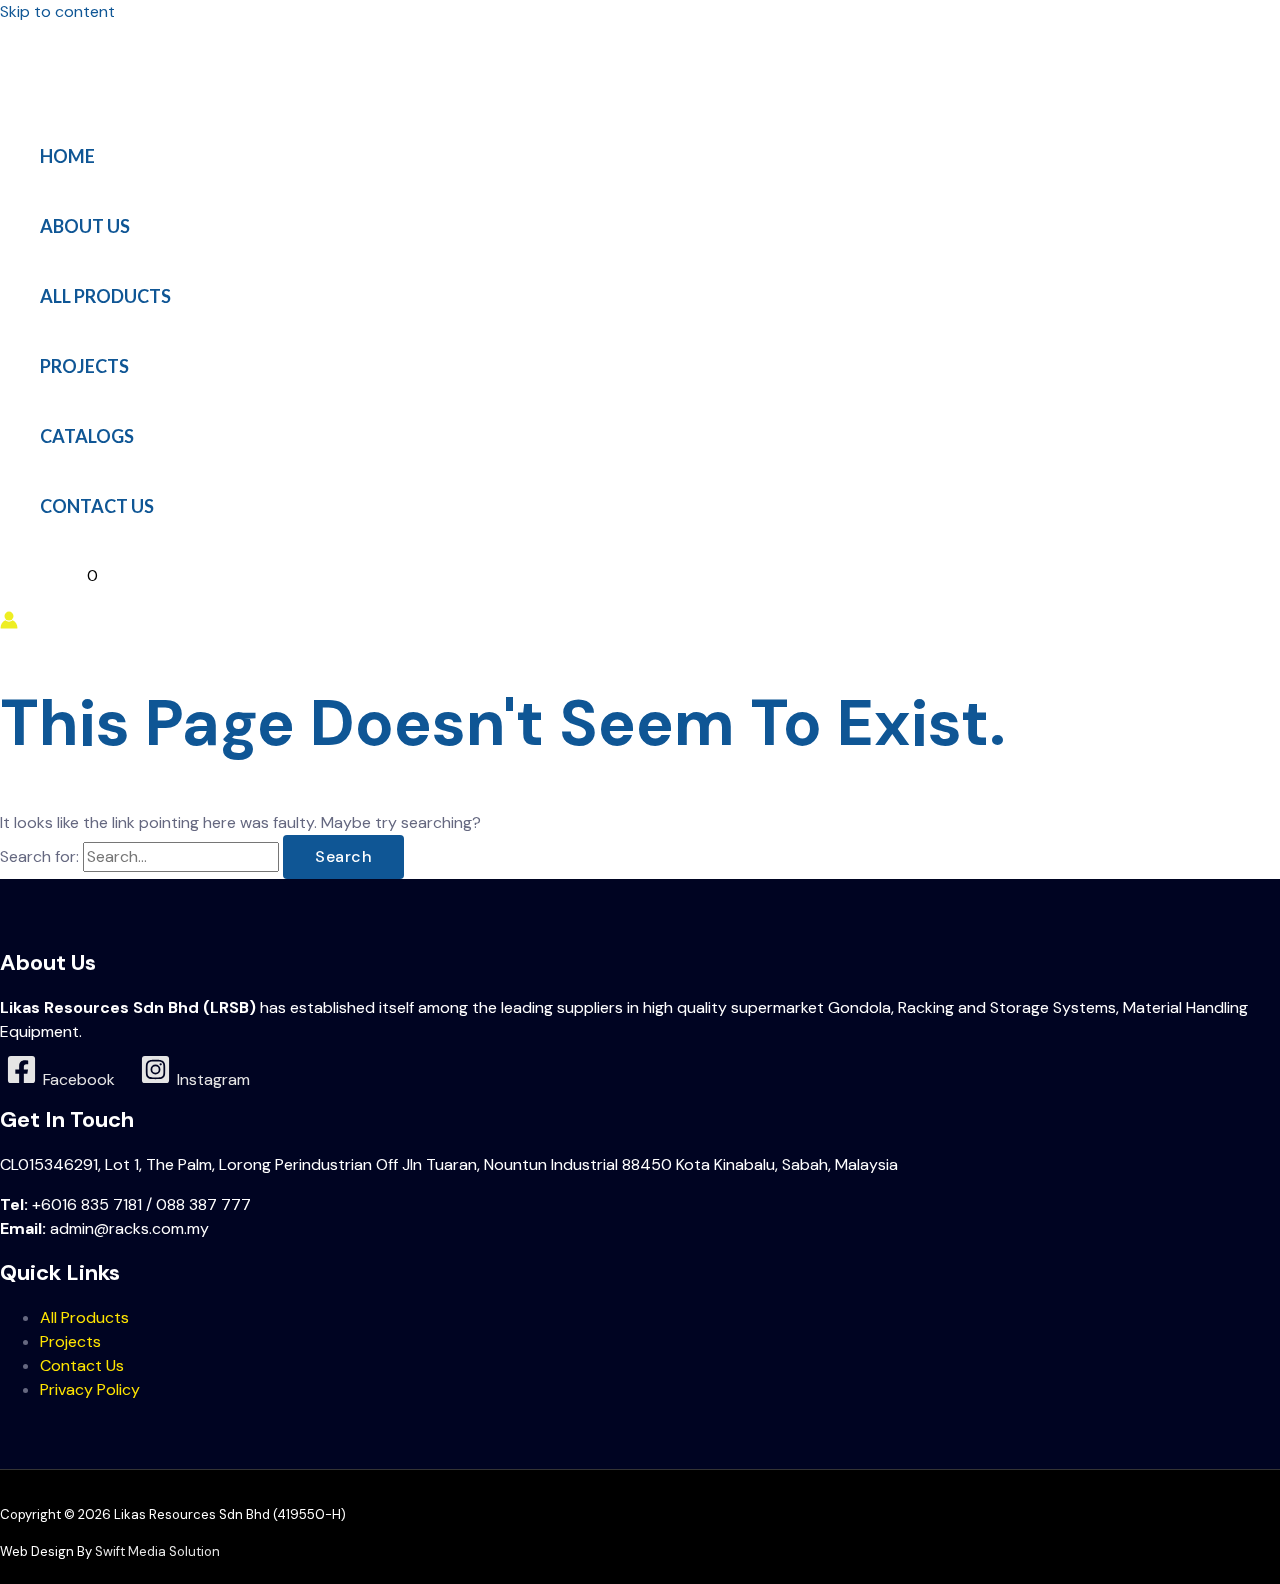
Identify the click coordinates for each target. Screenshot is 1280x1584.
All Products (84, 1317)
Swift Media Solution (157, 1551)
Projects (70, 1341)
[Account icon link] (9, 623)
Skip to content (57, 11)
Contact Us (82, 1365)
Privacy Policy (90, 1389)
